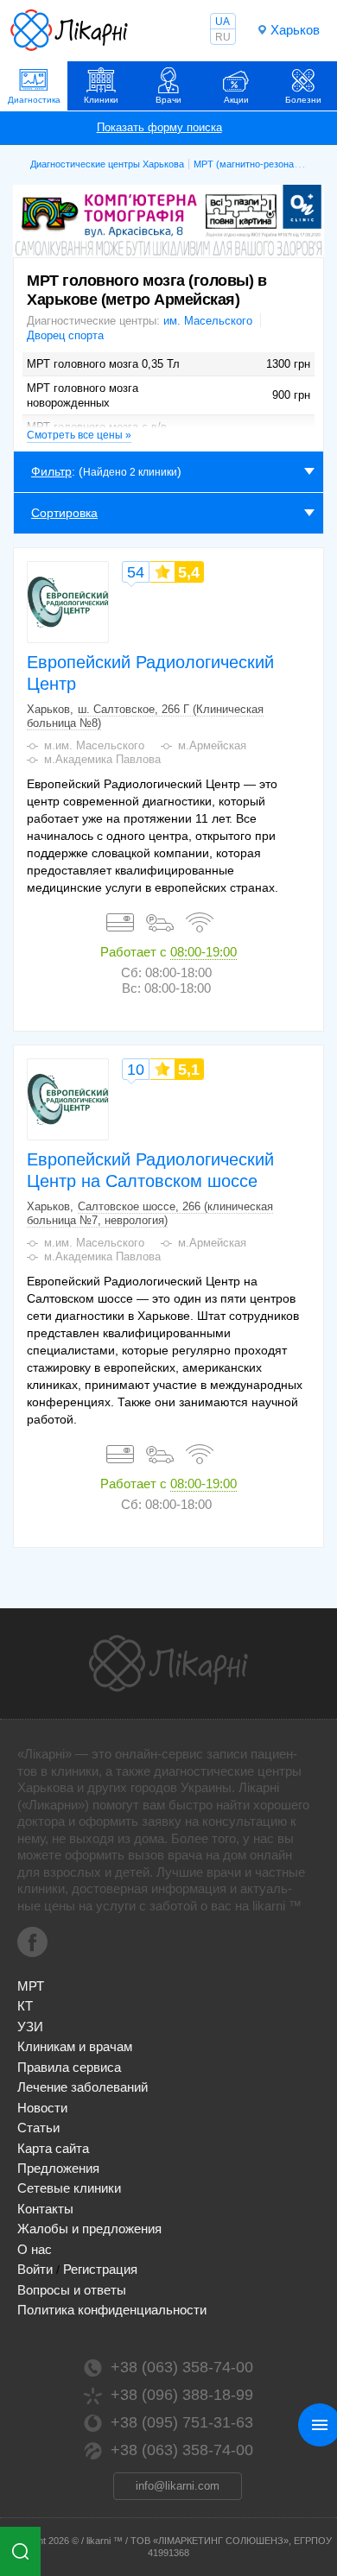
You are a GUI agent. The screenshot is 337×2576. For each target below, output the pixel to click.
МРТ (31, 1986)
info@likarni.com (178, 2486)
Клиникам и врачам (75, 2046)
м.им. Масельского (94, 745)
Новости (42, 2108)
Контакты (45, 2209)
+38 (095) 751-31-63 (182, 2422)
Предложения (58, 2168)
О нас (35, 2249)
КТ (25, 2006)
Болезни (303, 100)
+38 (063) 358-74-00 (182, 2367)
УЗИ (30, 2027)
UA (223, 22)
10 (136, 1070)
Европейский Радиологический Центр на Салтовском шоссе (150, 1170)
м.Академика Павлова (102, 759)
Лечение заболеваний (83, 2087)
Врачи (168, 100)
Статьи (38, 2128)
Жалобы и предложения (89, 2229)
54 (136, 572)
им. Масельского (208, 321)
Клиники (101, 100)
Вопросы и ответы (72, 2290)
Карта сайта (53, 2148)
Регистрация (100, 2269)
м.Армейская (212, 745)
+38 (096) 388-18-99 (182, 2395)
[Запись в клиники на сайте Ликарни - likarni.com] (69, 30)
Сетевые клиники (69, 2188)
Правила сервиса (69, 2067)
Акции (236, 100)
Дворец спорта (65, 335)
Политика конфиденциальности (112, 2310)
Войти (35, 2269)
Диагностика (34, 100)
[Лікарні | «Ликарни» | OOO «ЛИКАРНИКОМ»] (168, 1664)
